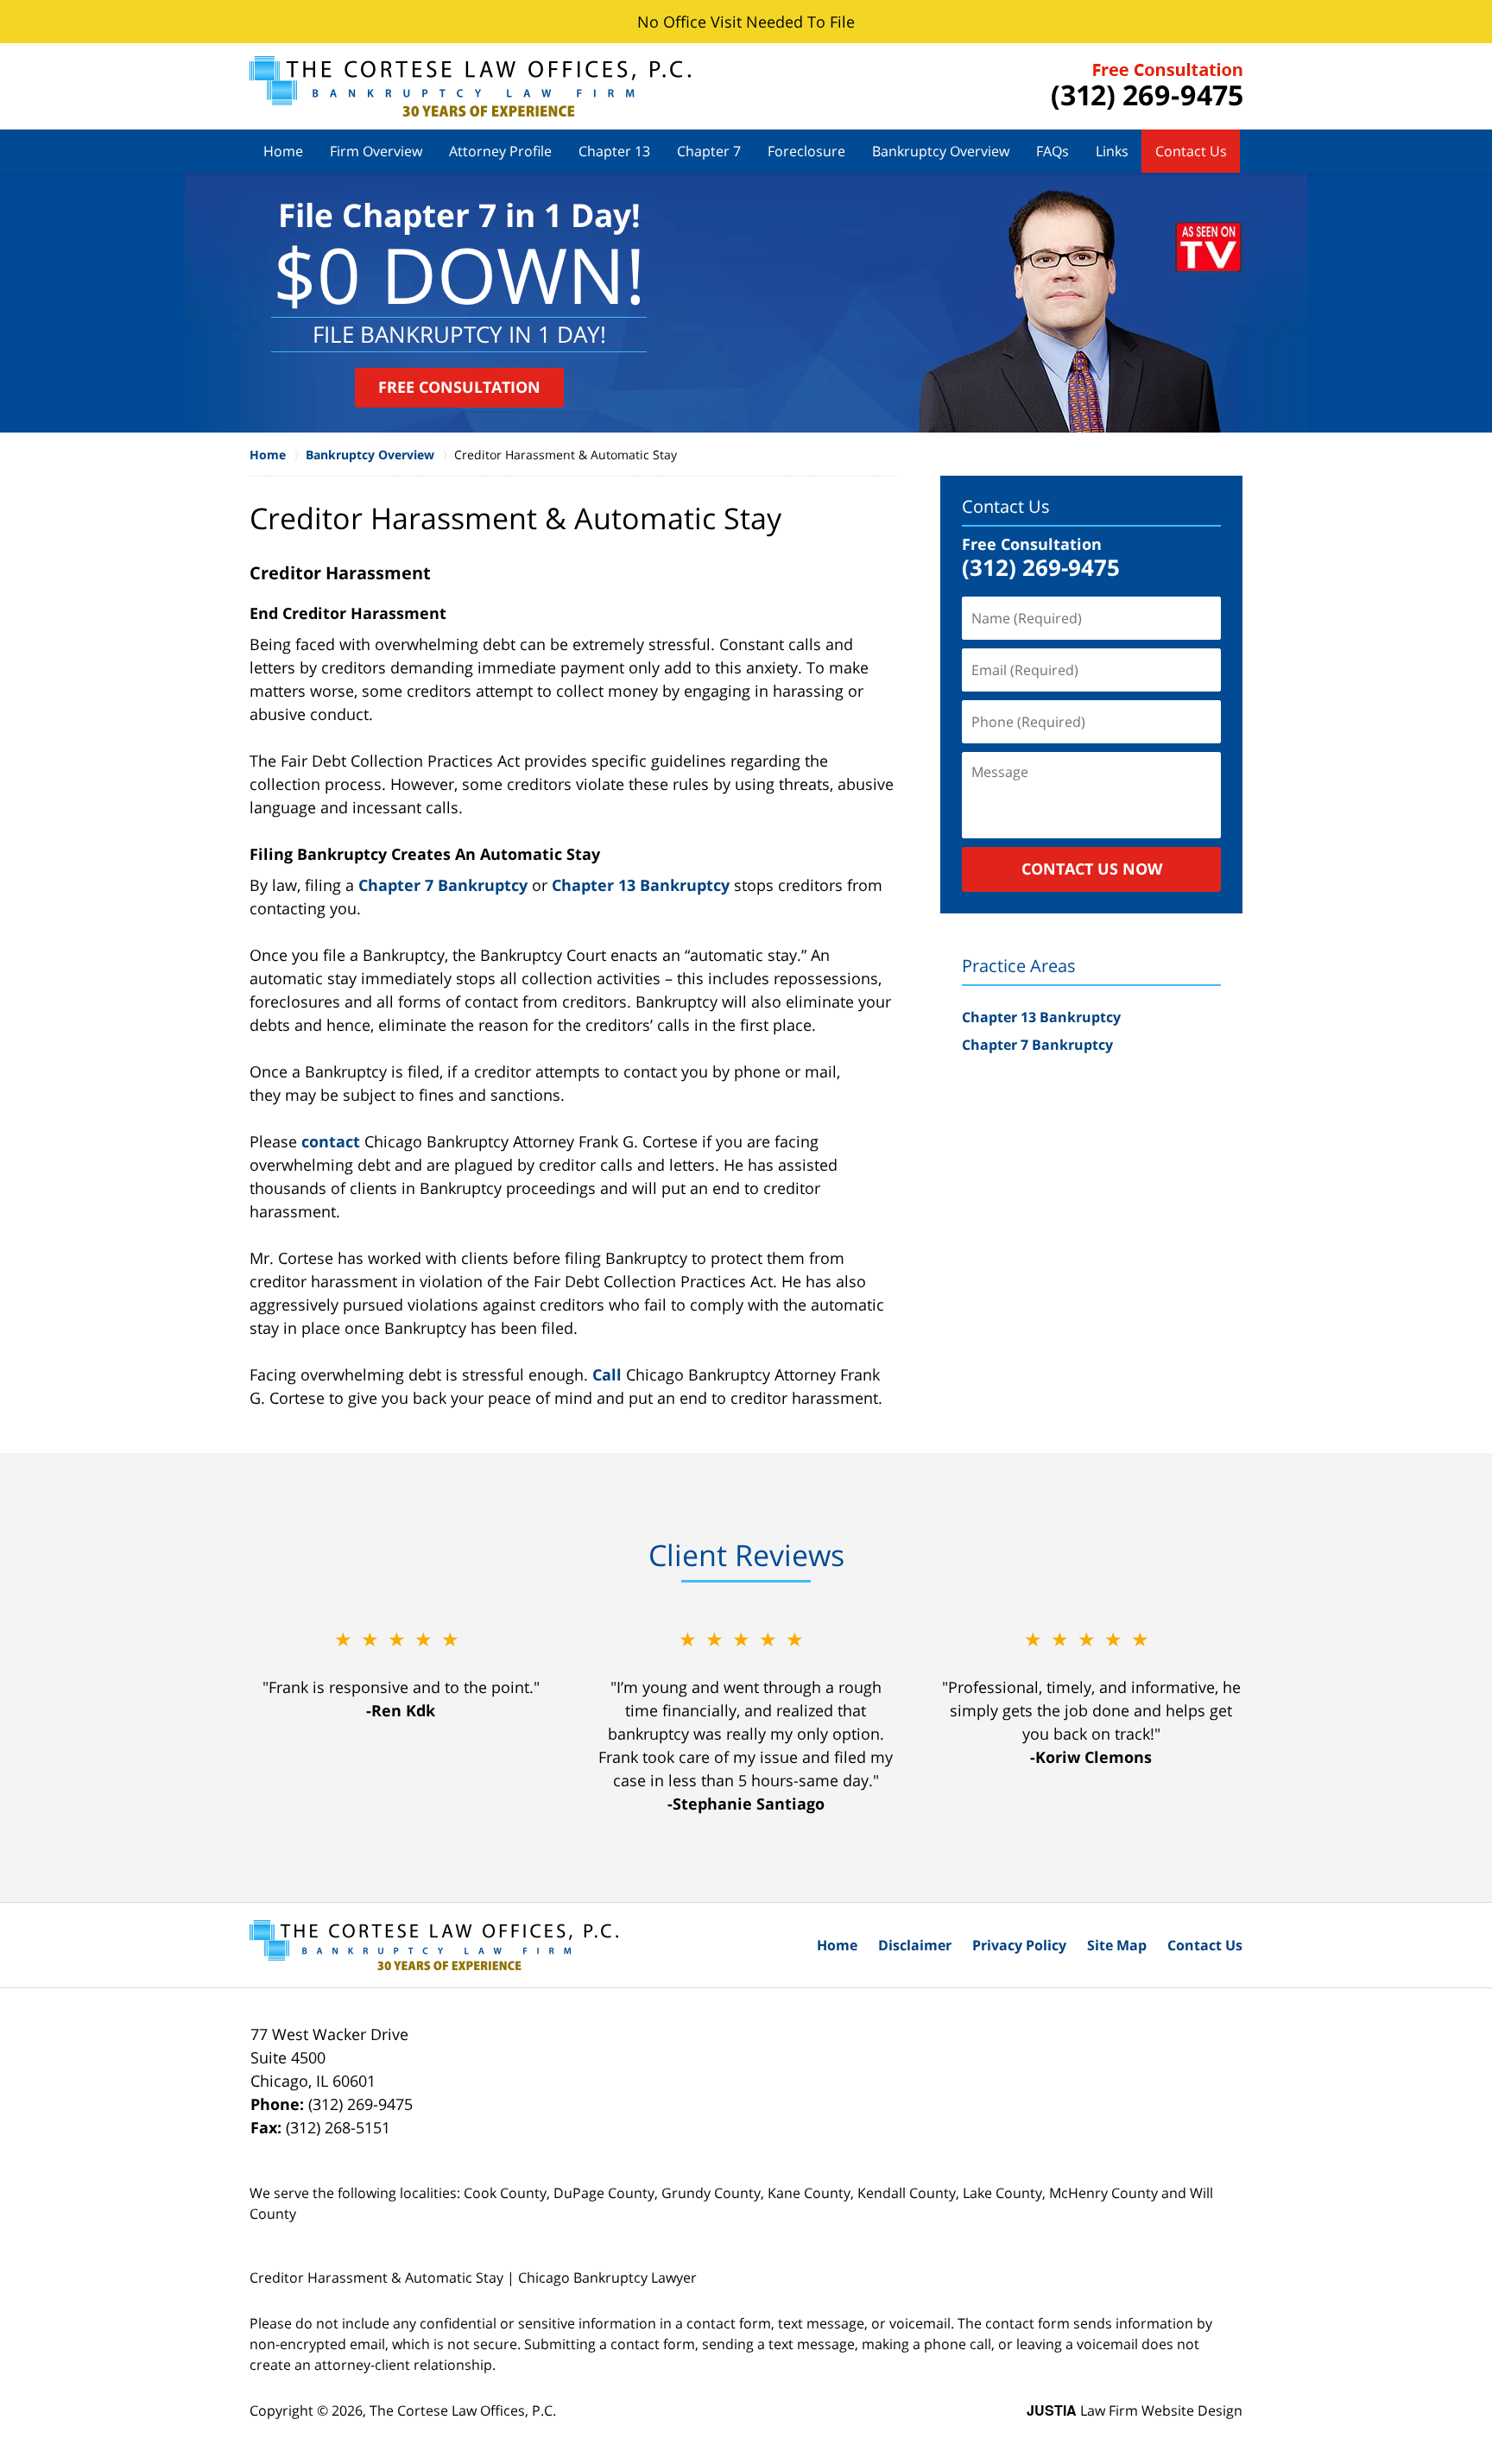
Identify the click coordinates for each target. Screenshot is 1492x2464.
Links (1112, 151)
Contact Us (1191, 151)
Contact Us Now (1092, 869)
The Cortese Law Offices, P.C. (463, 2410)
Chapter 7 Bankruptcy (443, 885)
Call (607, 1374)
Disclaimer (915, 1945)
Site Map (1117, 1945)
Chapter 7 (709, 151)
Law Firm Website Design (1135, 2410)
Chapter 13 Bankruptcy (641, 885)
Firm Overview (376, 151)
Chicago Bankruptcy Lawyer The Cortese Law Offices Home (470, 86)
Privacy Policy (1019, 1945)
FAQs (1053, 151)
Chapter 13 (614, 151)
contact (331, 1141)
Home (283, 151)
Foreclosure (806, 151)
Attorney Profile (500, 151)
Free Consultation (459, 387)
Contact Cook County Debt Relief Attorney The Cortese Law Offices (1147, 86)
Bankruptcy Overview (941, 151)
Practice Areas (1019, 966)
